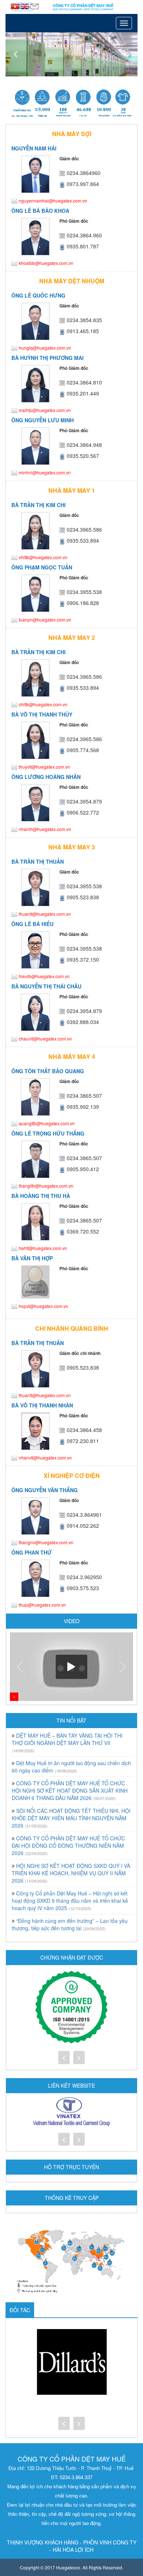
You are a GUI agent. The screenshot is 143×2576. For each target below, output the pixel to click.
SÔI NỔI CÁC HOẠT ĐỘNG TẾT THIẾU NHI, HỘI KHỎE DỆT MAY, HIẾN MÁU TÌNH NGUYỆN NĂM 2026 (71, 1818)
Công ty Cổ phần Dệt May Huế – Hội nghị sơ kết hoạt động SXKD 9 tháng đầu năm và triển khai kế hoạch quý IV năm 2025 (70, 1901)
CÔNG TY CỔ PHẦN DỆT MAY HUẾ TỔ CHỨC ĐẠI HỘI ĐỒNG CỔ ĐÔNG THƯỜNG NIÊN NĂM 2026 (68, 1846)
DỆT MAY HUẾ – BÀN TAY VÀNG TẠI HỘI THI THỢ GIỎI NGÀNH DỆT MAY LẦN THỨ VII (67, 1739)
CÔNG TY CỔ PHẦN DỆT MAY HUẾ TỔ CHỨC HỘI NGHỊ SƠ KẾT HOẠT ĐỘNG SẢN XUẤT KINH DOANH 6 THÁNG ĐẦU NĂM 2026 (70, 1790)
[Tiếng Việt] (16, 6)
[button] (15, 54)
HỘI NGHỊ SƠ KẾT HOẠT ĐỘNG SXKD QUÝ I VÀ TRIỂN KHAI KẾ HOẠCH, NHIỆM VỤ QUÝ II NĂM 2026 (71, 1873)
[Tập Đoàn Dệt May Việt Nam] (71, 2112)
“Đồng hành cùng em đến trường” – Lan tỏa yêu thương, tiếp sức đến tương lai (70, 1924)
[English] (25, 6)
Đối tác (20, 2310)
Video (72, 1621)
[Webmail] (34, 6)
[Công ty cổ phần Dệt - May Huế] (71, 7)
